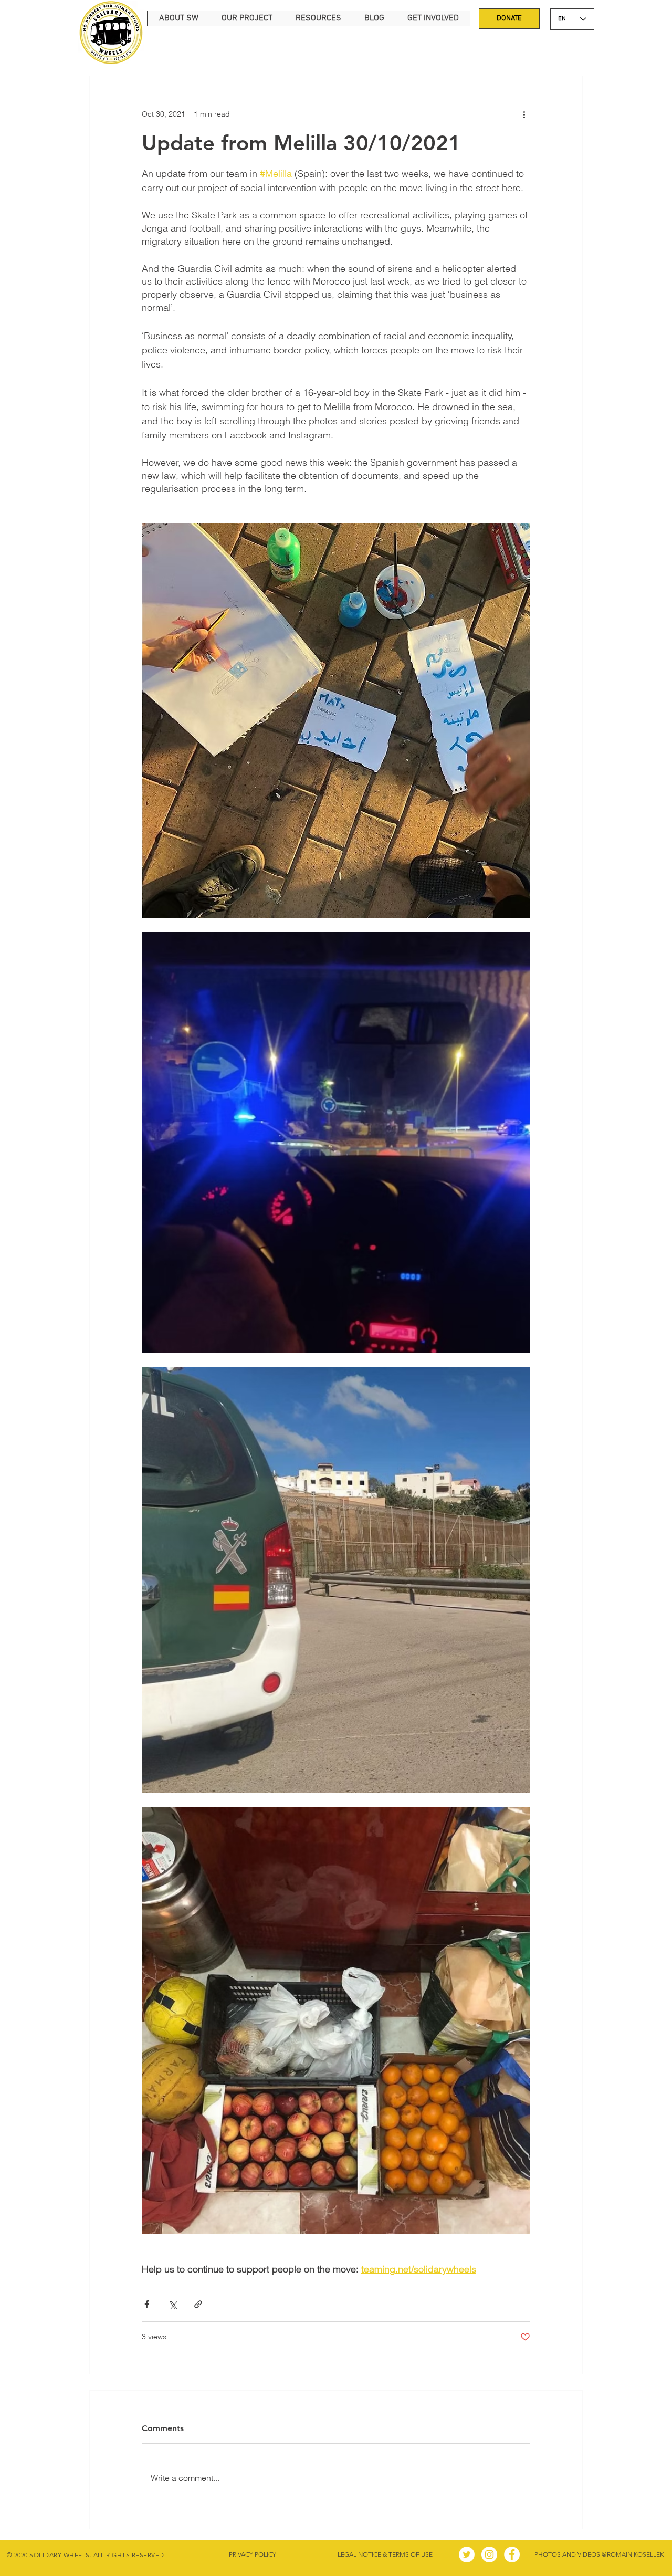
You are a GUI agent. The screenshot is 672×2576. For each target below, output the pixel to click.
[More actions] (524, 114)
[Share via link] (198, 2304)
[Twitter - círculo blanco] (467, 2554)
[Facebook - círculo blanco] (512, 2554)
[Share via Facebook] (147, 2304)
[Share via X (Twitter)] (172, 2304)
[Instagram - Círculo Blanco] (489, 2554)
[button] (178, 18)
